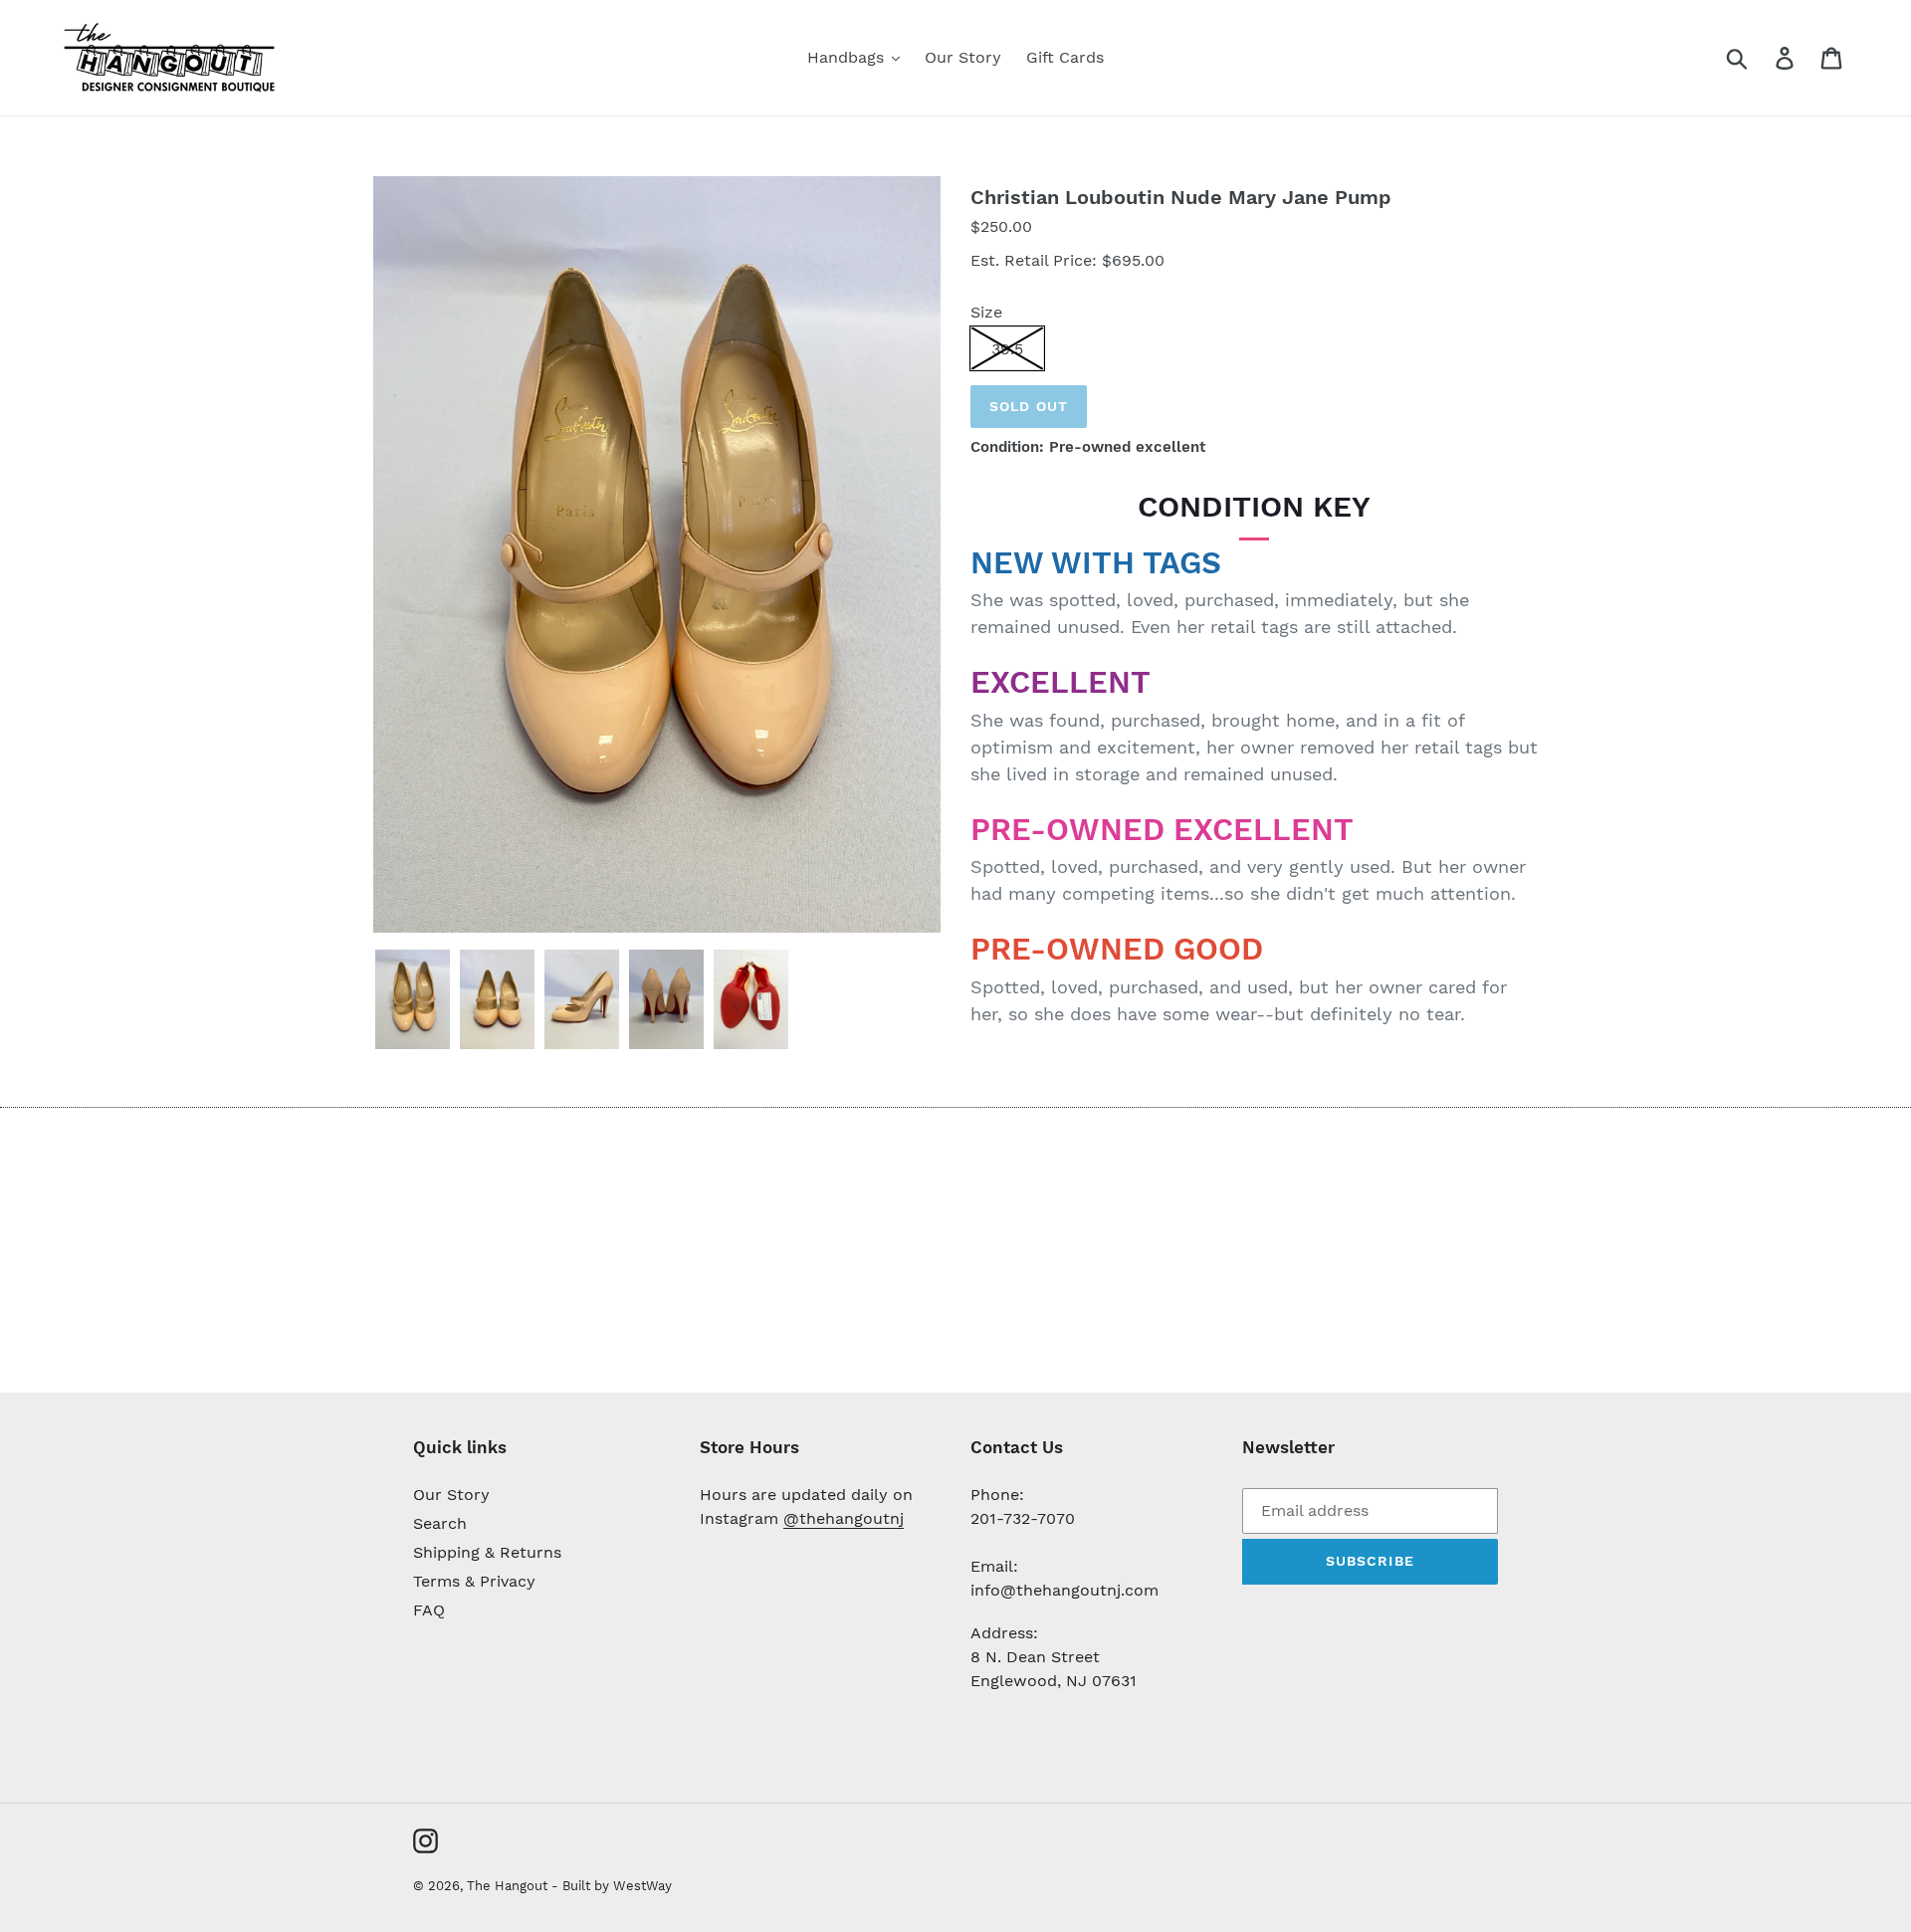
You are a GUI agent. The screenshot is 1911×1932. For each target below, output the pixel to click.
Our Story (451, 1495)
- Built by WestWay (612, 1886)
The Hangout (509, 1886)
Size (986, 312)
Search (440, 1523)
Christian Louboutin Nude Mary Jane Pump (1181, 197)
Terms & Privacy (474, 1581)
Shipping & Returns (487, 1552)
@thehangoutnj (844, 1518)
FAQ (429, 1610)
